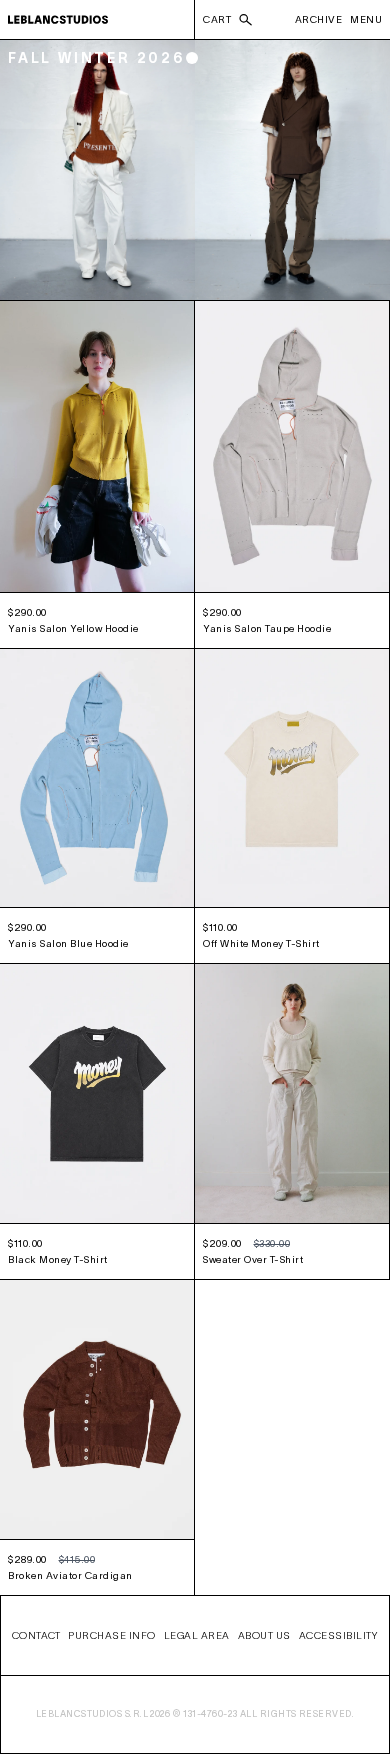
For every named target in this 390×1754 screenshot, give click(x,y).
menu (366, 19)
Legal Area (197, 1635)
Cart (217, 19)
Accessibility (339, 1635)
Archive (319, 19)
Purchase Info (112, 1635)
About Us (264, 1635)
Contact (36, 1635)
